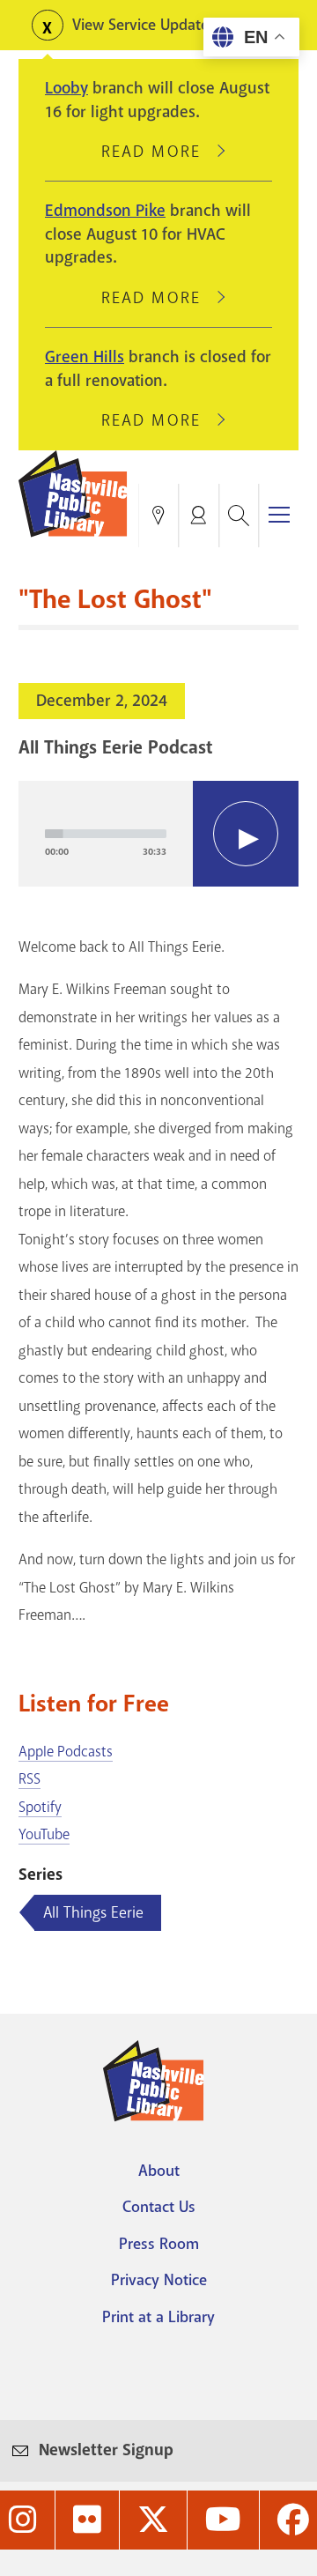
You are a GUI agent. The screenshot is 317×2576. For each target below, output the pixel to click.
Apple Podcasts (66, 1752)
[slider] (106, 834)
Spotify (40, 1807)
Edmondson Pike (105, 211)
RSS (29, 1779)
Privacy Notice (159, 2280)
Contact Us (159, 2207)
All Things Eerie (93, 1912)
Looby (66, 88)
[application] (158, 834)
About (159, 2171)
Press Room (159, 2244)
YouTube (44, 1834)
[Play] (246, 834)
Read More (158, 152)
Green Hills (85, 357)
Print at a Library (158, 2317)
